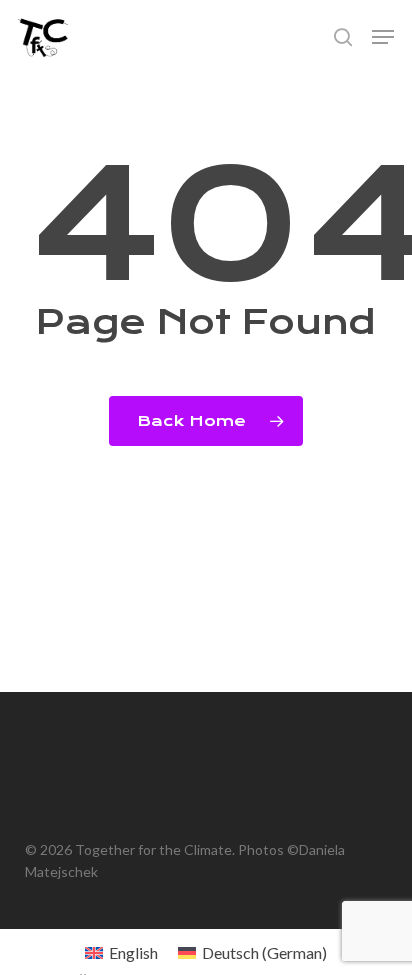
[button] (383, 37)
